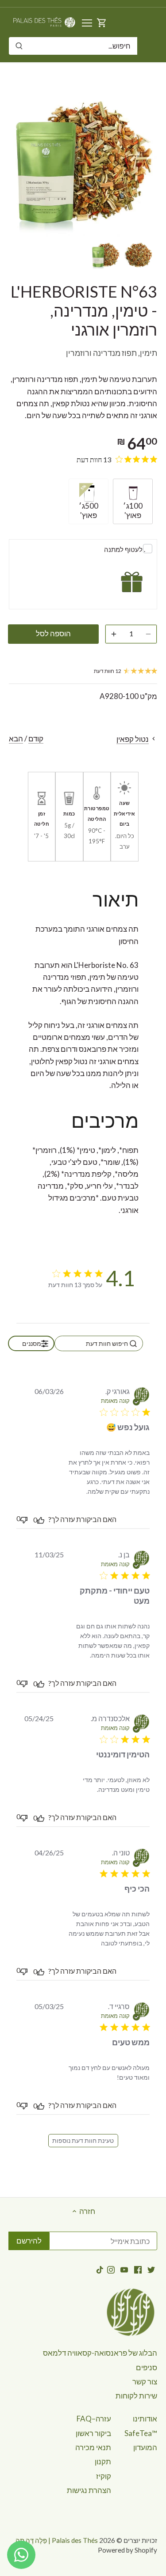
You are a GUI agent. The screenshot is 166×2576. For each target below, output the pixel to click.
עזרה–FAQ (94, 2419)
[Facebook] (138, 2269)
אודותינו (145, 2419)
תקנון (103, 2461)
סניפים (147, 2367)
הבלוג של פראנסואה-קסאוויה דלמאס (100, 2353)
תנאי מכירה (93, 2447)
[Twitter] (151, 2269)
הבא (16, 738)
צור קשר (145, 2381)
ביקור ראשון (93, 2433)
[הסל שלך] (102, 22)
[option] (139, 255)
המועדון (145, 2447)
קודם (36, 738)
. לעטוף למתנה (125, 549)
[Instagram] (111, 2269)
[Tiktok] (100, 2269)
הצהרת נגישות (89, 2490)
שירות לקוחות (136, 2396)
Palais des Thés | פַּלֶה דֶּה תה (57, 2540)
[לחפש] (19, 46)
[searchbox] (99, 1343)
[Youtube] (124, 2269)
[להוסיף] (114, 634)
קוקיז (104, 2476)
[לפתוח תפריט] (87, 23)
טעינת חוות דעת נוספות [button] (83, 2140)
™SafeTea (141, 2433)
